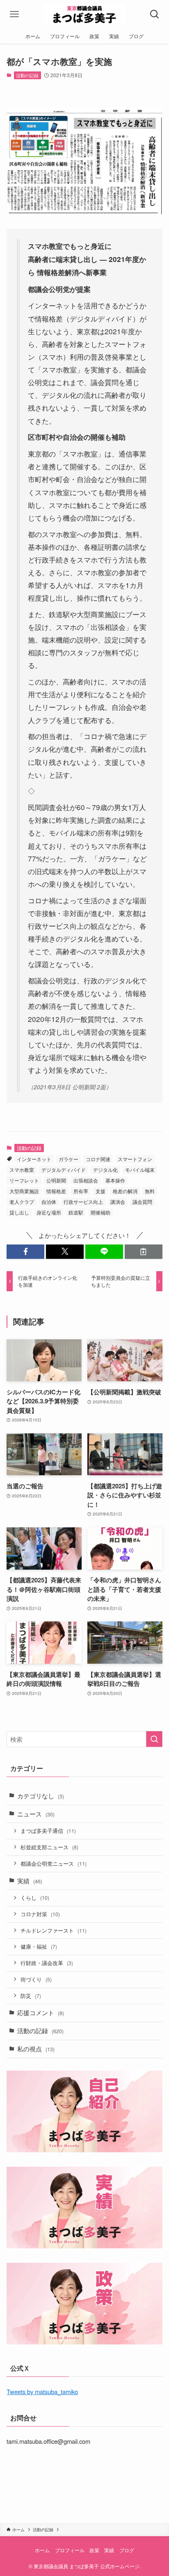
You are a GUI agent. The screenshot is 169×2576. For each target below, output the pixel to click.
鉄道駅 (76, 1212)
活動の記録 (27, 75)
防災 (31, 1996)
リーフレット (24, 1180)
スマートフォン (135, 1159)
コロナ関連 (98, 1159)
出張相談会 (86, 1180)
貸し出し (19, 1212)
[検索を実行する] (154, 1739)
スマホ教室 (22, 1170)
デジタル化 (105, 1170)
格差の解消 (125, 1191)
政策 (94, 2550)
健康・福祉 (39, 1946)
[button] (25, 1252)
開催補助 (100, 1212)
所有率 (81, 1191)
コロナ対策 (40, 1914)
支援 (100, 1191)
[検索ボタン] (155, 14)
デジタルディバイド (64, 1170)
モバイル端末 (140, 1170)
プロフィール (70, 2550)
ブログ (127, 2550)
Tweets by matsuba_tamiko (42, 2391)
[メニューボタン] (14, 14)
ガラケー (69, 1159)
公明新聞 (56, 1180)
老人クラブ (22, 1202)
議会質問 (142, 1202)
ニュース (36, 1814)
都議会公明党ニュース (54, 1863)
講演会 (118, 1202)
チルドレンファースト (54, 1930)
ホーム (42, 2550)
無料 (150, 1191)
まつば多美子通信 (48, 1831)
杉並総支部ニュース (49, 1847)
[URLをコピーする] (144, 1252)
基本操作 (115, 1180)
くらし (35, 1898)
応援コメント (41, 2012)
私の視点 (36, 2049)
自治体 (49, 1202)
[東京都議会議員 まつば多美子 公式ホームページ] (85, 14)
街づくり (36, 1979)
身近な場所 (49, 1212)
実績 (30, 1881)
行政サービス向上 (83, 1202)
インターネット (34, 1159)
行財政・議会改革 (47, 1963)
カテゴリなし (41, 1796)
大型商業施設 (24, 1191)
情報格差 (56, 1191)
